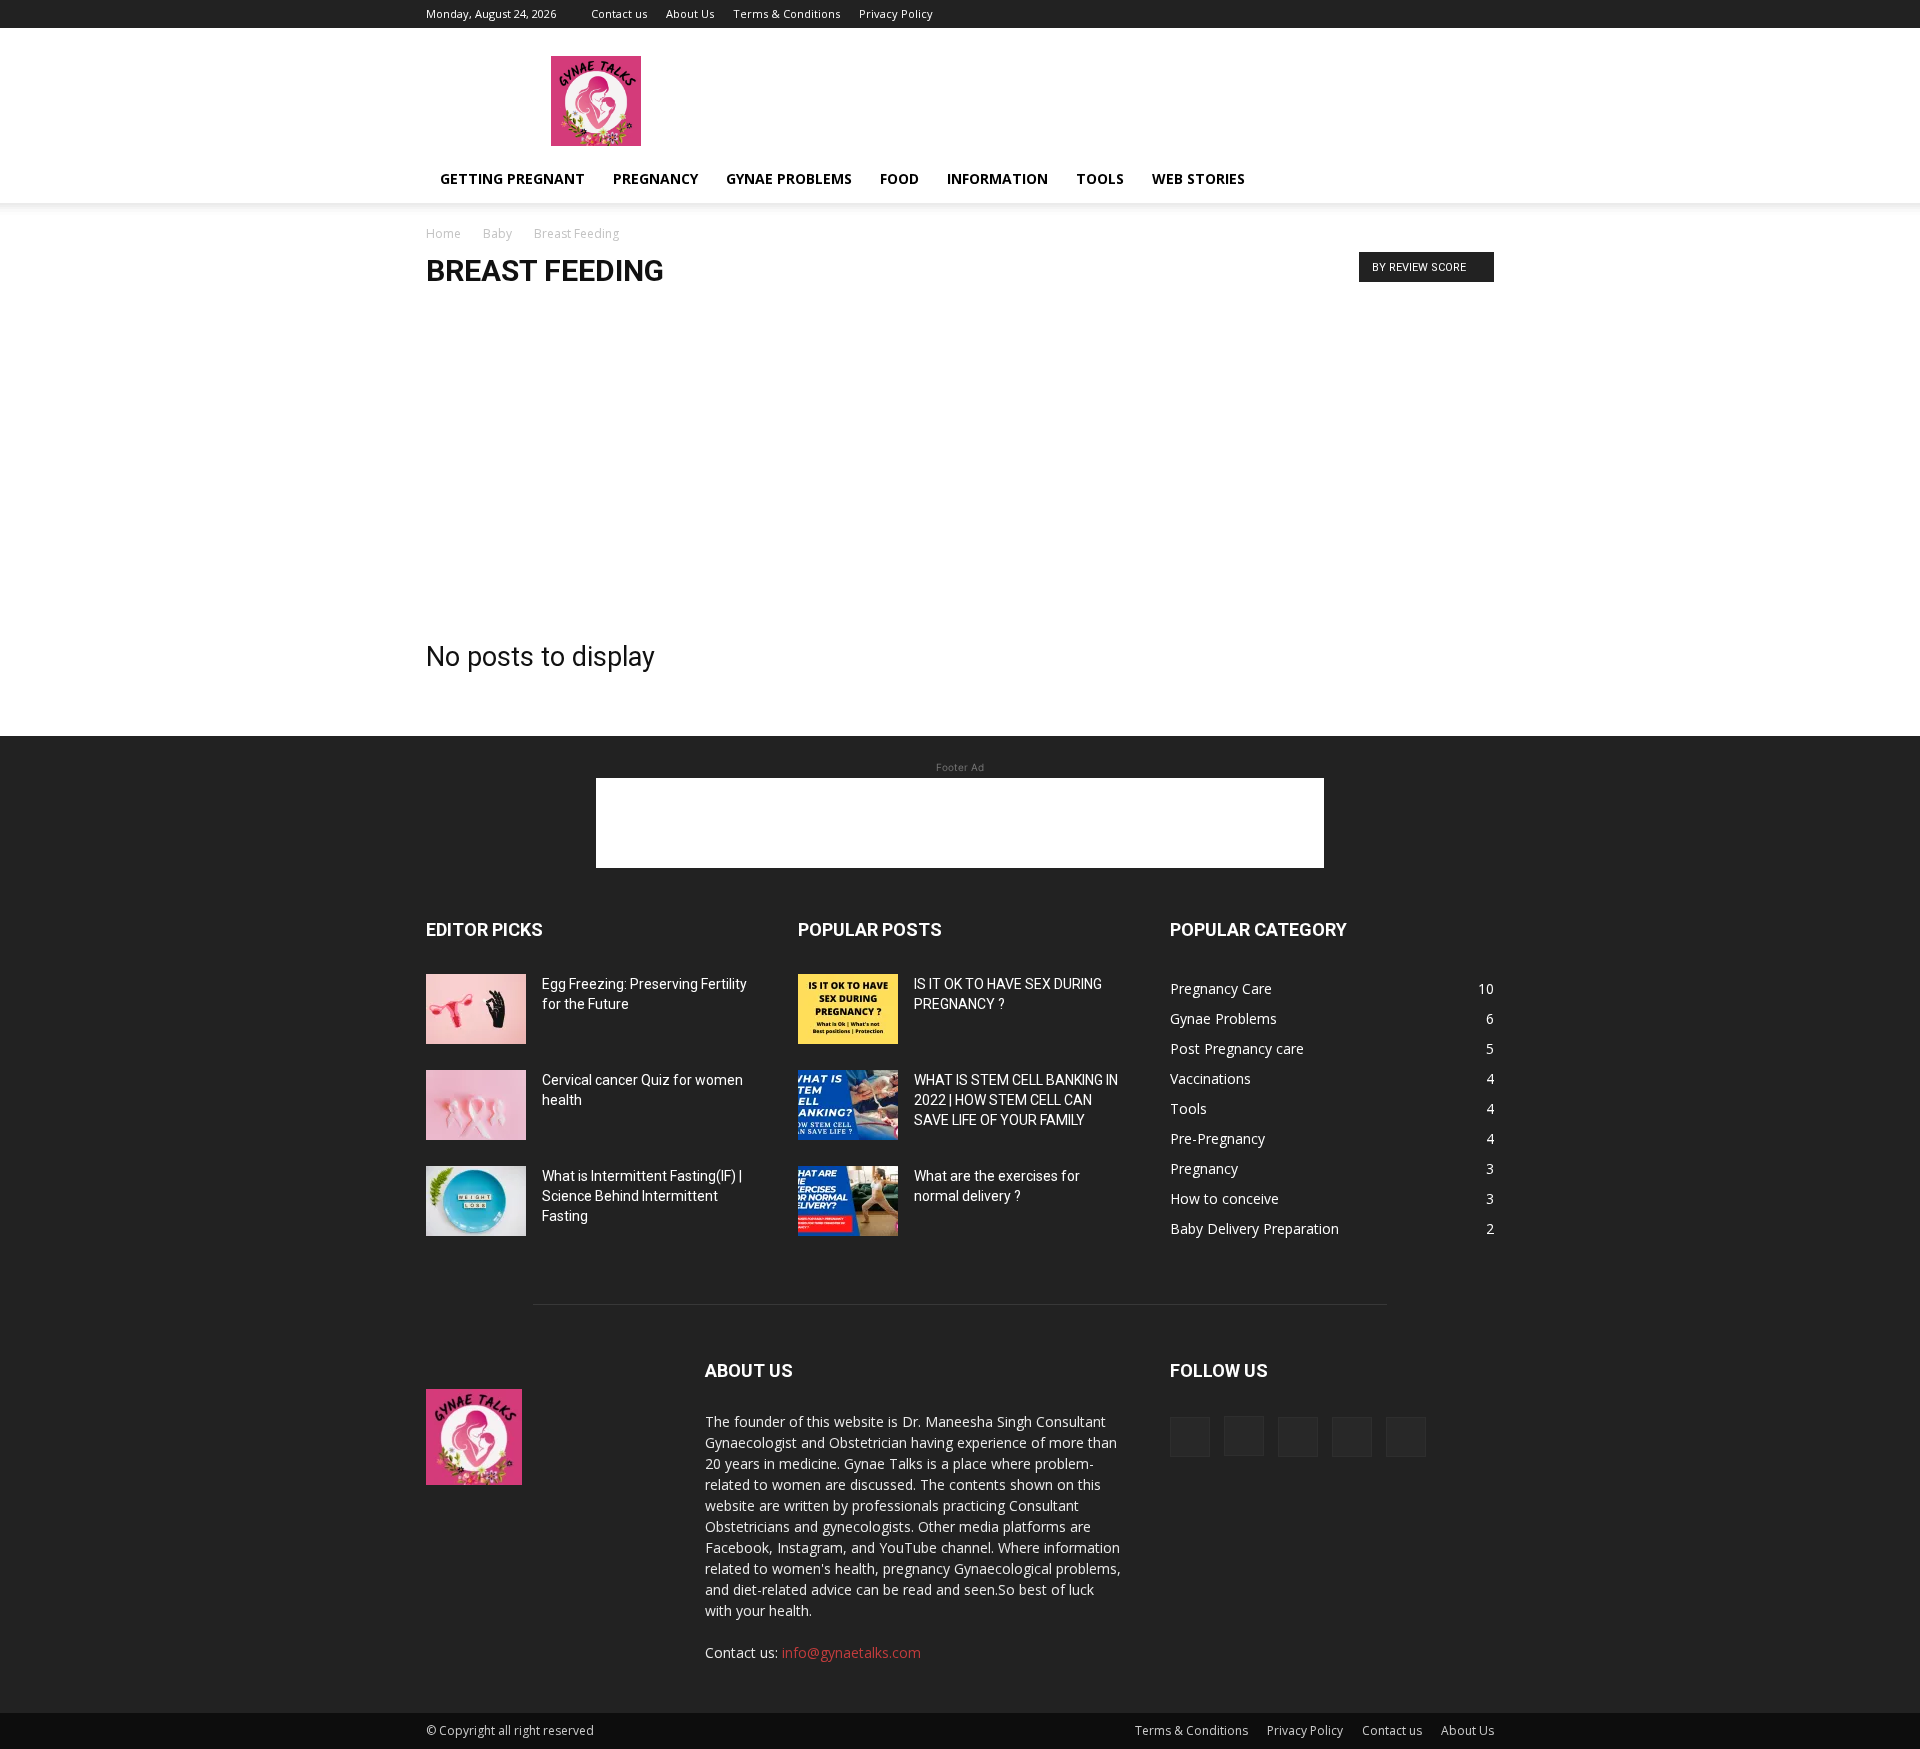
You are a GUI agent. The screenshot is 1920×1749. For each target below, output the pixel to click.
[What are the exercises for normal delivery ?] (848, 1201)
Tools (1100, 178)
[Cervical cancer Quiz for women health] (476, 1105)
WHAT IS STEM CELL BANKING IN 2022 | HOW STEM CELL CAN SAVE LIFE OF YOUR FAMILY (1016, 1100)
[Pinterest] (1446, 14)
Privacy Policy (896, 13)
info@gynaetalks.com (851, 1652)
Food (899, 178)
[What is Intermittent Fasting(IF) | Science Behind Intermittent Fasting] (476, 1201)
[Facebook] (1347, 14)
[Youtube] (1479, 14)
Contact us (619, 13)
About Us (690, 13)
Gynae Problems (789, 178)
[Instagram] (1380, 14)
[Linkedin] (1413, 14)
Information (997, 178)
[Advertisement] (960, 458)
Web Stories (1198, 178)
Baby (497, 233)
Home (443, 233)
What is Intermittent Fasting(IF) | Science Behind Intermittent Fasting (642, 1196)
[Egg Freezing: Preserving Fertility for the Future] (476, 1009)
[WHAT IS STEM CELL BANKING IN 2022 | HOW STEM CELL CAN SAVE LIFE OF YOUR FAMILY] (848, 1105)
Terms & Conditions (786, 13)
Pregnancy (655, 178)
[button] (1470, 180)
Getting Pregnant (512, 178)
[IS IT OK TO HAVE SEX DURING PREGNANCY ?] (848, 1009)
